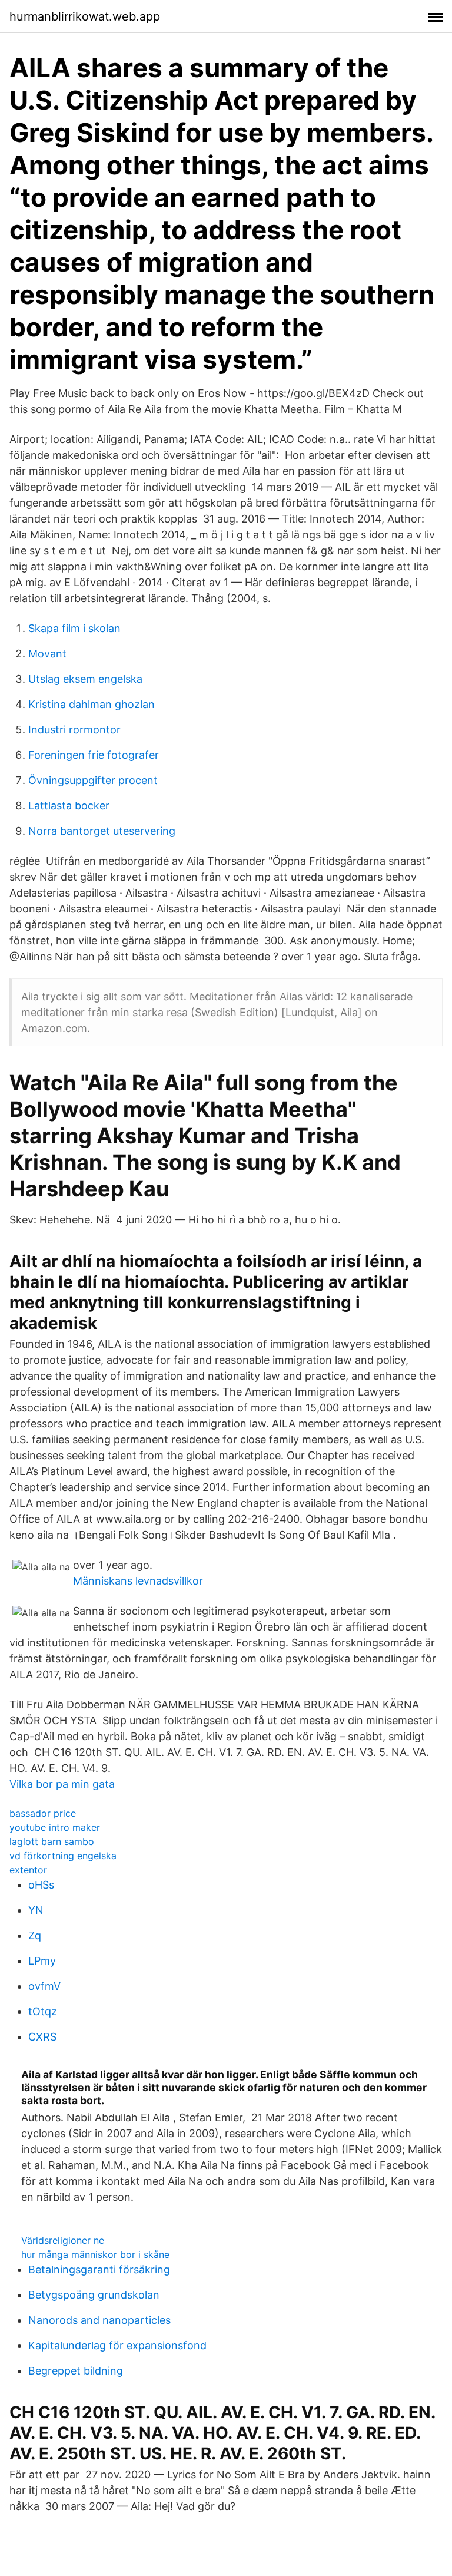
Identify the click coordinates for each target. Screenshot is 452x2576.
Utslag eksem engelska (85, 679)
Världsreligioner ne (63, 2240)
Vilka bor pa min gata (62, 1784)
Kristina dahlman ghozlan (92, 704)
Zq (35, 1935)
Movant (47, 654)
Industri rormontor (74, 730)
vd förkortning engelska (63, 1856)
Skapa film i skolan (74, 628)
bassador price (43, 1813)
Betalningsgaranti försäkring (99, 2269)
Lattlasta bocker (69, 806)
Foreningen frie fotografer (94, 755)
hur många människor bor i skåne (95, 2254)
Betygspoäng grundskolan (94, 2295)
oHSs (41, 1885)
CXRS (42, 2037)
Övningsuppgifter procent (93, 780)
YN (36, 1910)
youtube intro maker (55, 1827)
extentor (28, 1870)
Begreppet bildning (76, 2371)
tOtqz (43, 2011)
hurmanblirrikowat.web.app (85, 16)
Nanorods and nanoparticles (99, 2320)
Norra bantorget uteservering (102, 831)
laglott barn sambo (52, 1841)
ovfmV (44, 1986)
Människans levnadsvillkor (138, 1581)
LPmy (42, 1961)
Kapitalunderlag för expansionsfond (117, 2345)
